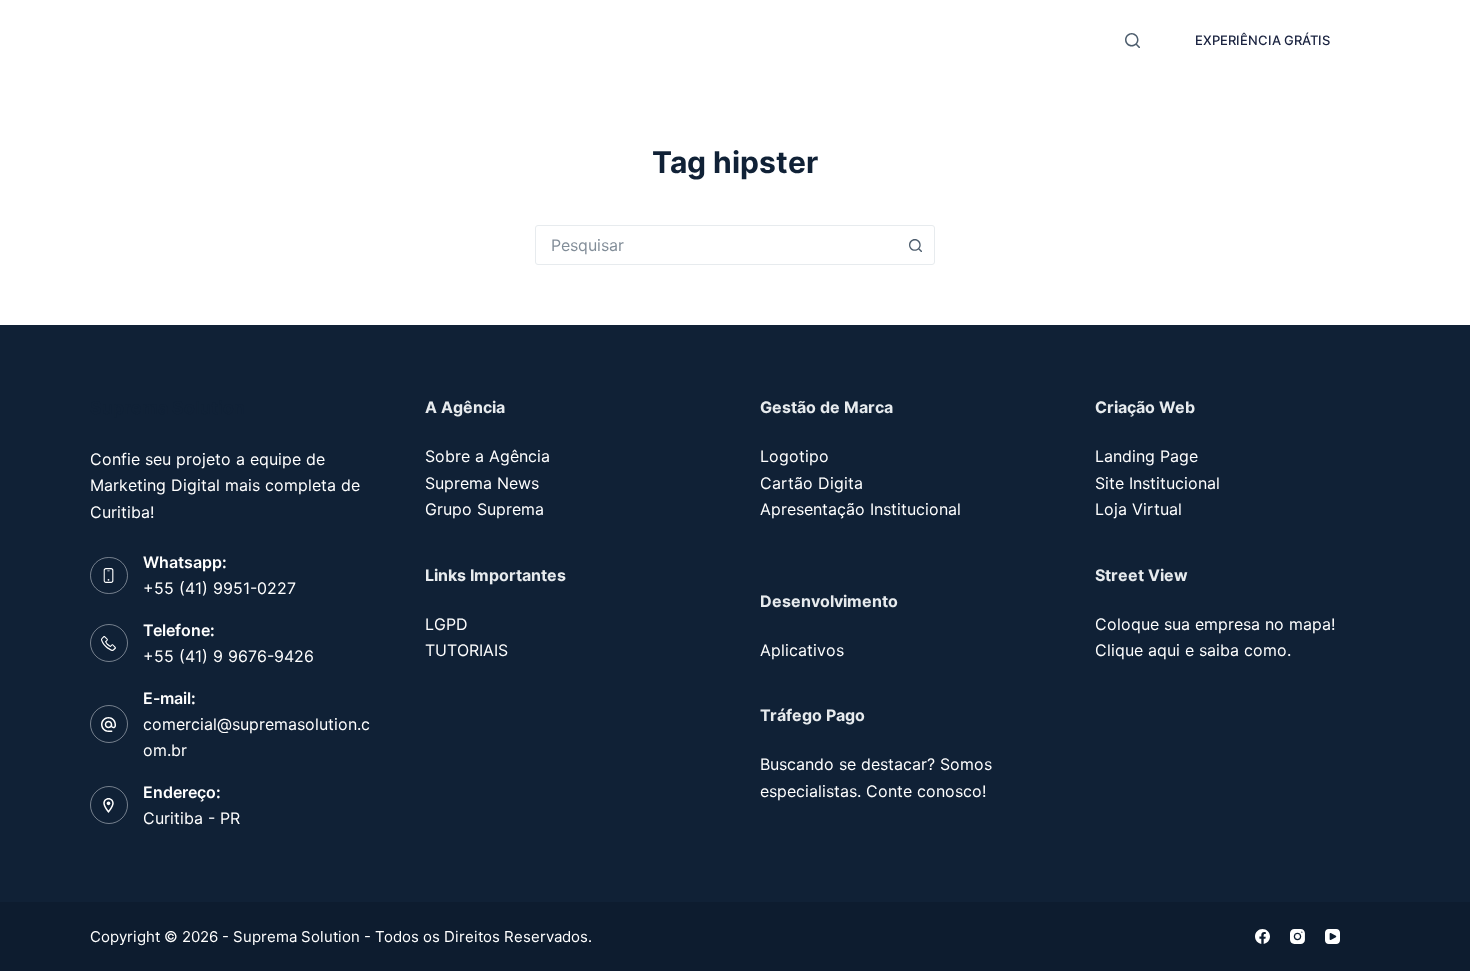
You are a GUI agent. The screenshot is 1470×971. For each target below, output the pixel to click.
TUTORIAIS (466, 650)
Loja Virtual (1138, 509)
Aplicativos (802, 650)
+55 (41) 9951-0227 (219, 588)
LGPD (446, 624)
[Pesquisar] (1132, 40)
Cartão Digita (811, 483)
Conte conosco (924, 791)
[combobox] (716, 245)
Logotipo (794, 456)
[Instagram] (1297, 936)
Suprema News (482, 483)
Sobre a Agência (487, 456)
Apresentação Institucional (860, 509)
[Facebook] (1262, 936)
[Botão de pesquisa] (915, 245)
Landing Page (1146, 456)
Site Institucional (1157, 483)
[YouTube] (1332, 936)
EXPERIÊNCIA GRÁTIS (1262, 40)
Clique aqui (1137, 650)
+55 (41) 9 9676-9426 (228, 656)
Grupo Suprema (484, 509)
